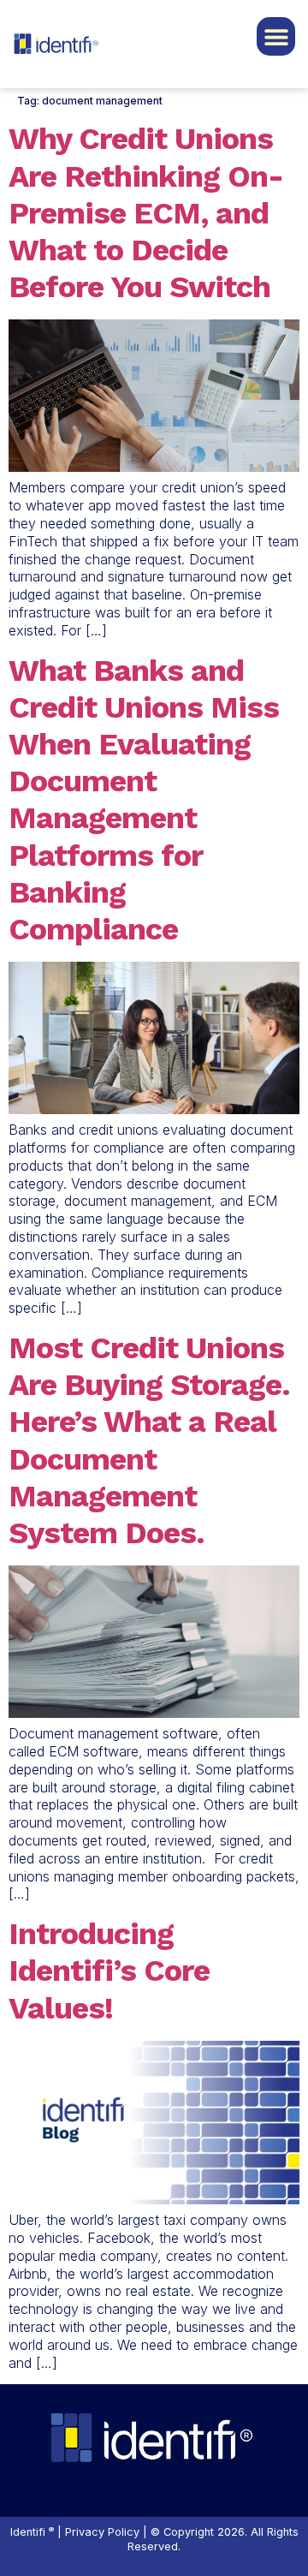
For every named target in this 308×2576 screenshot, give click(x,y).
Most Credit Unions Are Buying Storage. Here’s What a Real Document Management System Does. (149, 1440)
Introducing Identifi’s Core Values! (109, 1971)
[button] (276, 36)
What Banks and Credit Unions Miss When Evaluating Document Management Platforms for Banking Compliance (144, 800)
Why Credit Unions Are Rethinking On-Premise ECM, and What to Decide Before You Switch (146, 213)
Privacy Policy (102, 2532)
